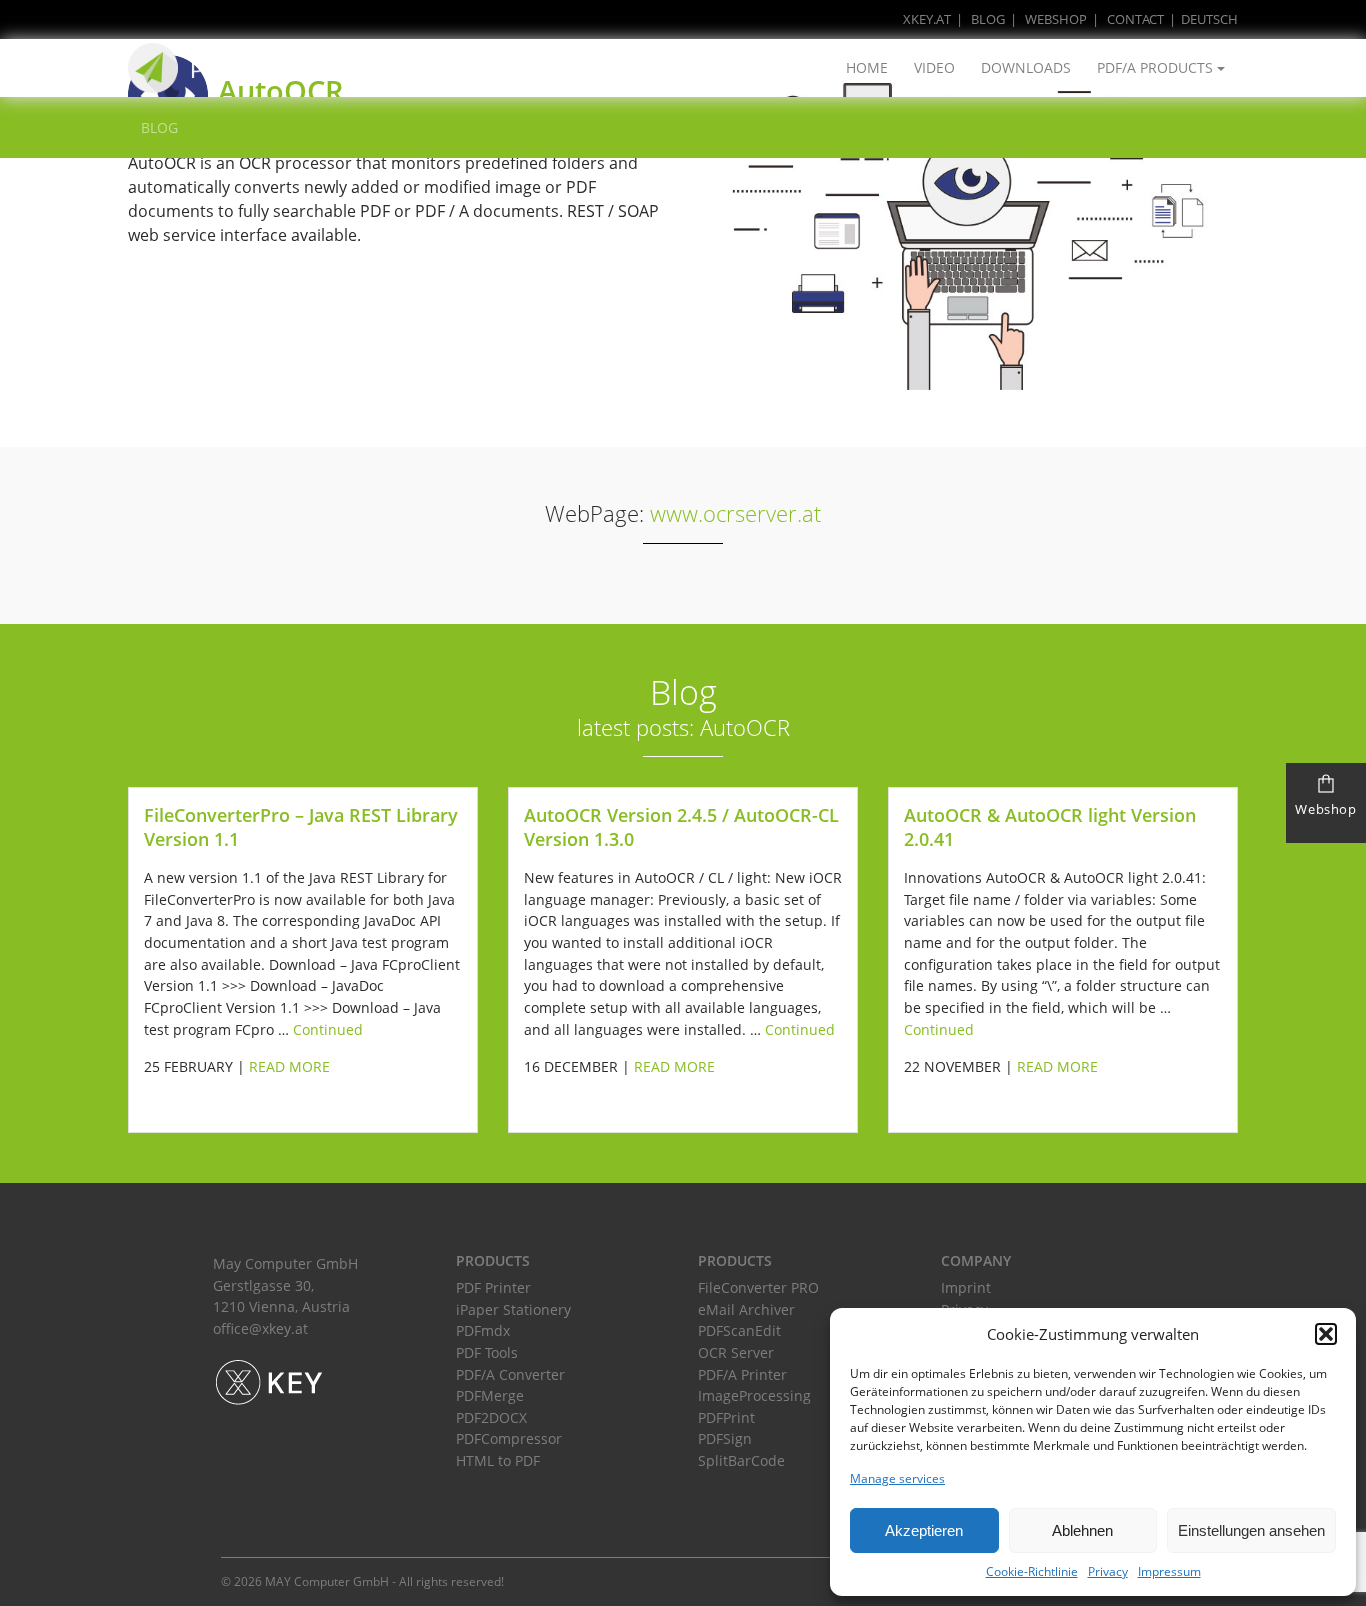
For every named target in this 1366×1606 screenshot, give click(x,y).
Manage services (897, 1478)
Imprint (966, 1287)
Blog (988, 19)
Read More (289, 1066)
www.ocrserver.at (735, 513)
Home (867, 67)
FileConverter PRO (758, 1287)
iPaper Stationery (513, 1309)
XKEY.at (927, 19)
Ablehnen (1082, 1530)
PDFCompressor (509, 1438)
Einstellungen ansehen (1251, 1530)
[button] (1326, 1334)
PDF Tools (487, 1352)
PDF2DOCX (491, 1417)
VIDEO (934, 67)
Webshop (1056, 19)
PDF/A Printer (742, 1374)
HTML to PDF (498, 1460)
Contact (1135, 19)
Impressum (1169, 1571)
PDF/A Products (1155, 67)
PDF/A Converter (510, 1374)
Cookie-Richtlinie (1032, 1571)
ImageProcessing (754, 1395)
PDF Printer (493, 1287)
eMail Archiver (746, 1309)
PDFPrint (726, 1417)
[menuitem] (1201, 19)
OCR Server (736, 1352)
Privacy (1108, 1571)
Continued (328, 1029)
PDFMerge (490, 1395)
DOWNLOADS (1026, 67)
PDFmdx (483, 1330)
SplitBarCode (741, 1460)
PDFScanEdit (739, 1330)
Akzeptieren (924, 1530)
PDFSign (725, 1438)
